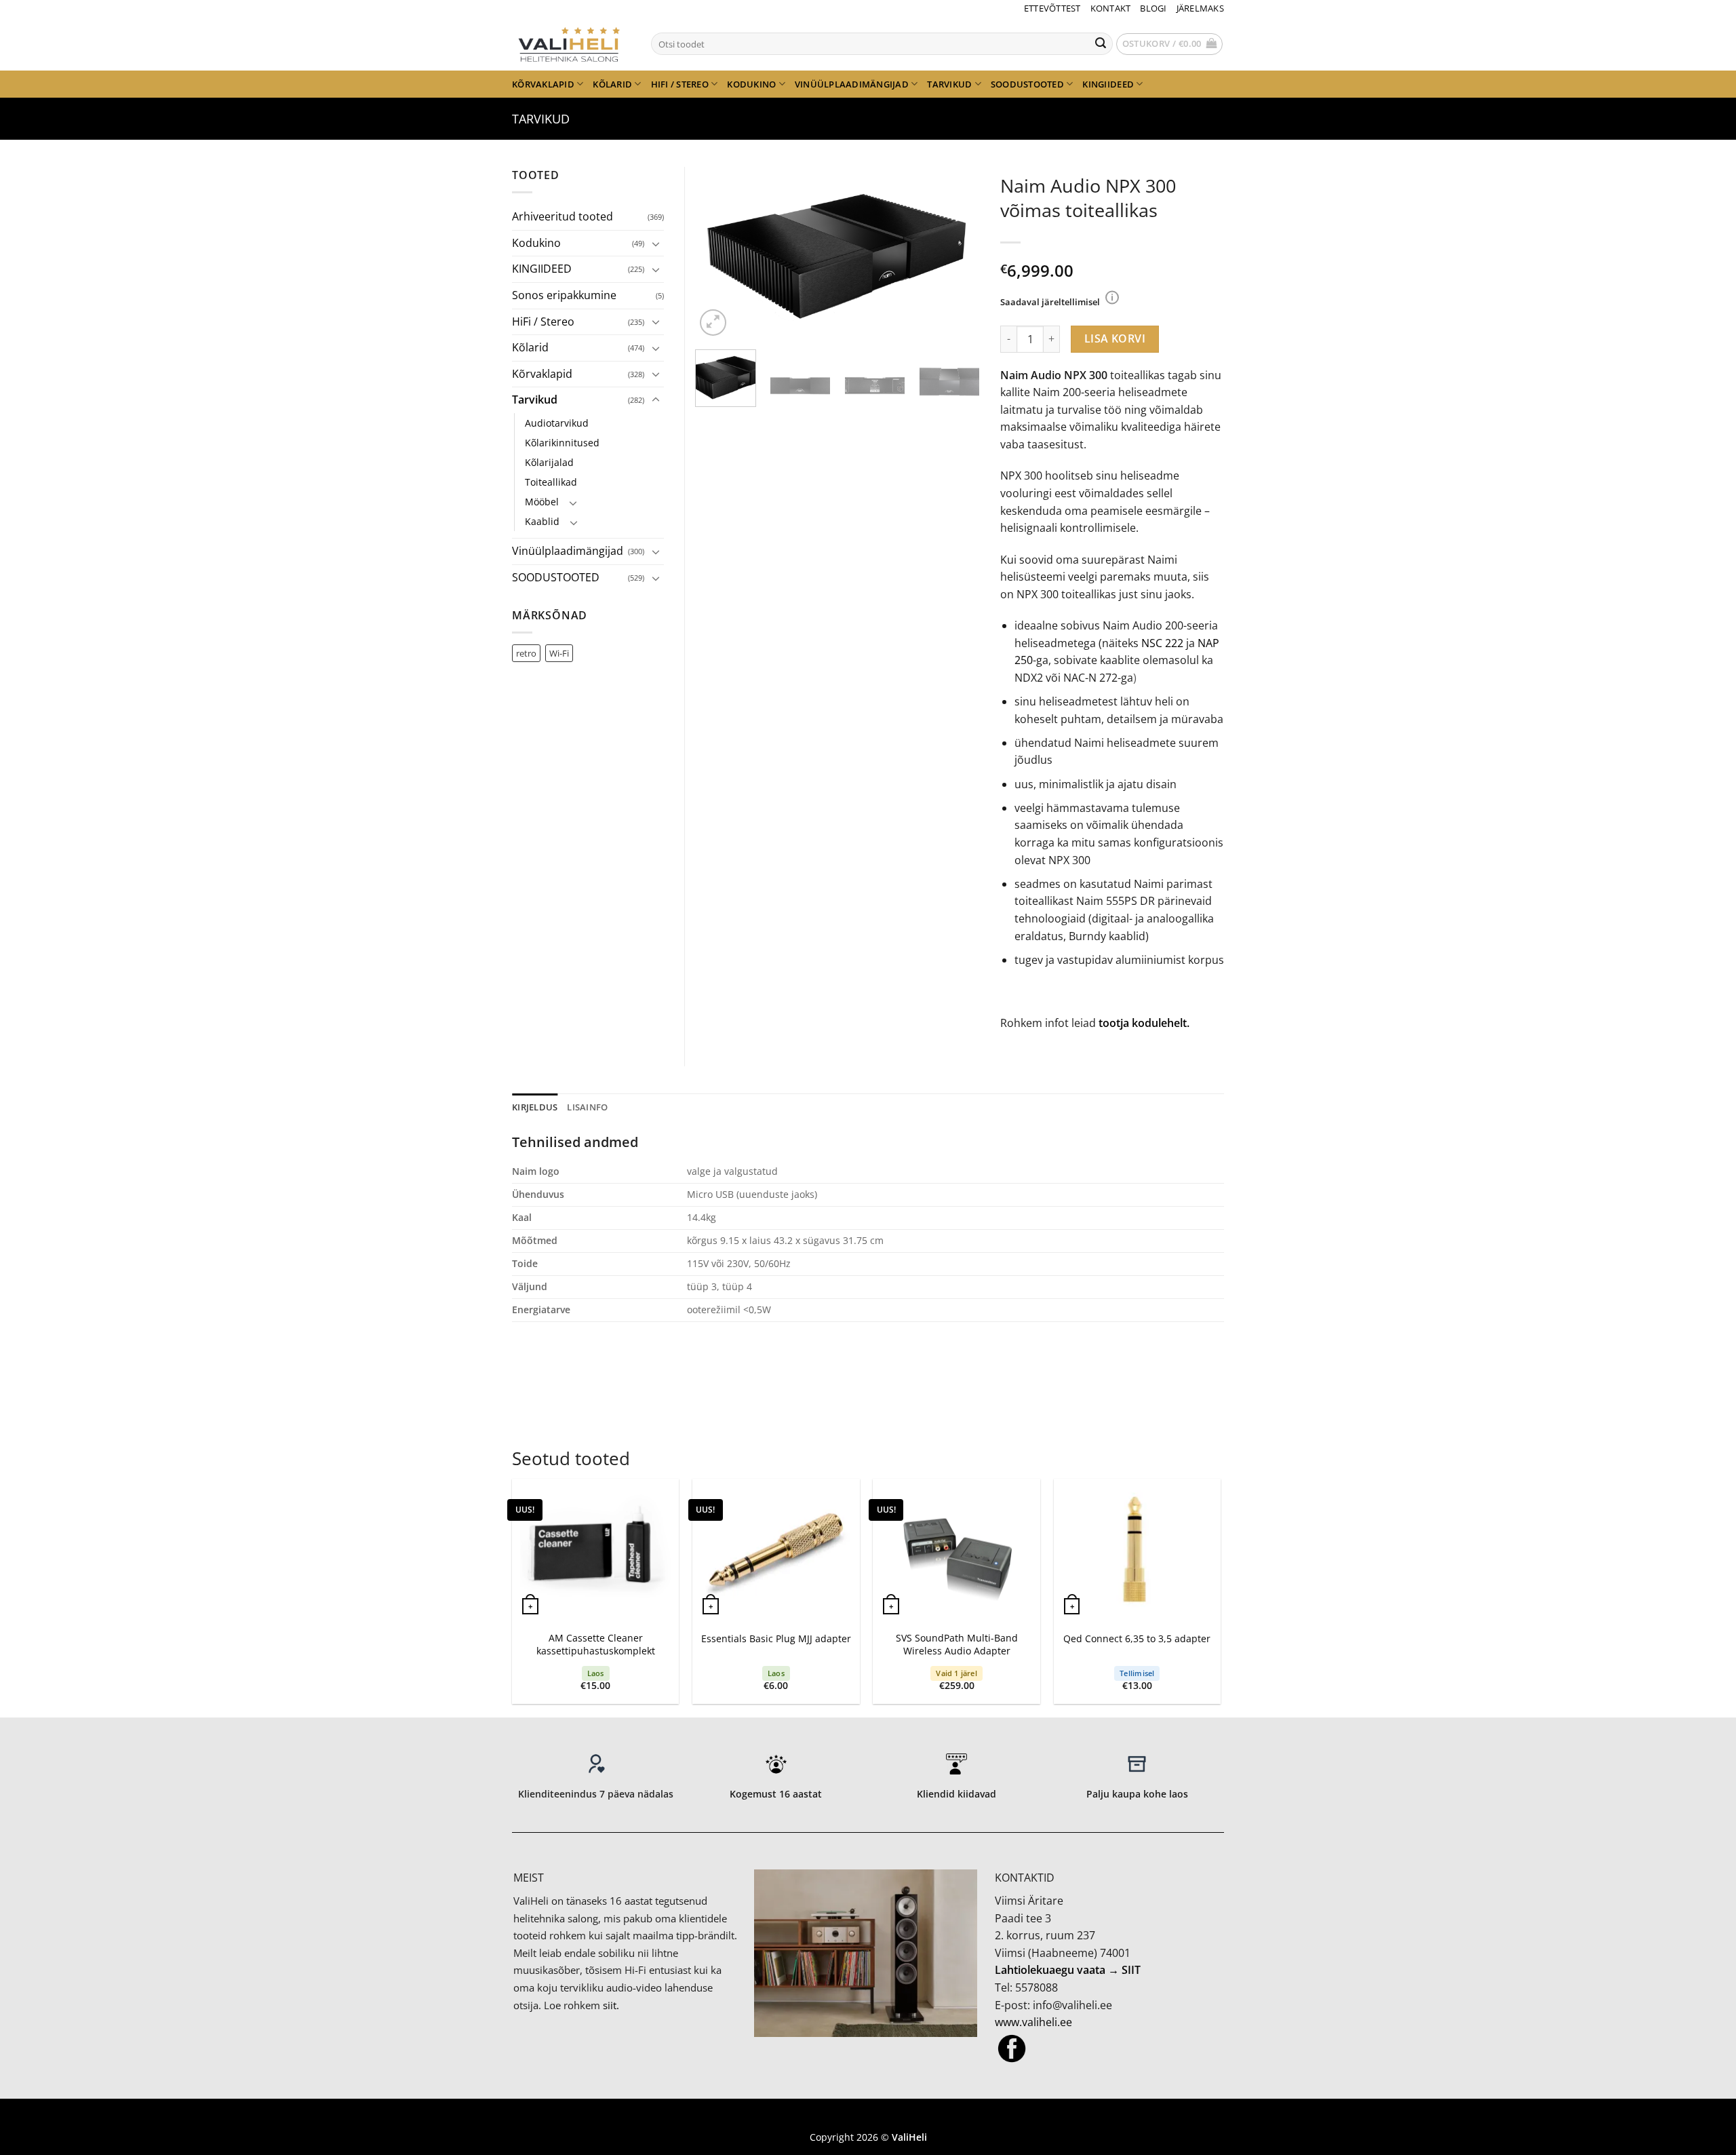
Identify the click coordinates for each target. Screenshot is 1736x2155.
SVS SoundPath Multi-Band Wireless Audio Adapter (957, 1645)
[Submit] (1101, 44)
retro (526, 653)
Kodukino (751, 84)
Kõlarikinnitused (562, 443)
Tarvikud (949, 84)
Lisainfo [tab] (587, 1107)
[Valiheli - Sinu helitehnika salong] (571, 43)
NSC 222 (1162, 643)
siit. (611, 2005)
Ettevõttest (1052, 8)
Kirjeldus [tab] (535, 1107)
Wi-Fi (559, 653)
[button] (1170, 44)
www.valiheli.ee (1033, 2022)
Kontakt (1111, 8)
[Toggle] (656, 244)
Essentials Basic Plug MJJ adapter (776, 1639)
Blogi (1153, 8)
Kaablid (542, 521)
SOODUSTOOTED (1027, 84)
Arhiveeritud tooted (563, 216)
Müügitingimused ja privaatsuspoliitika (868, 2117)
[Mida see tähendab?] (1112, 297)
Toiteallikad (551, 482)
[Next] (957, 253)
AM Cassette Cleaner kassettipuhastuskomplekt (596, 1645)
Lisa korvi (1115, 338)
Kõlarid (612, 84)
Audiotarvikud (557, 423)
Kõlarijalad (549, 462)
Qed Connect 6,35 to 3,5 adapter (1137, 1639)
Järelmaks (1200, 8)
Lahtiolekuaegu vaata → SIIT (1068, 1970)
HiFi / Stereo (680, 84)
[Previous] (718, 253)
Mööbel (542, 502)
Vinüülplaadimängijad (852, 84)
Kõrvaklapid (543, 84)
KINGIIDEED (1108, 84)
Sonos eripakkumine (564, 295)
